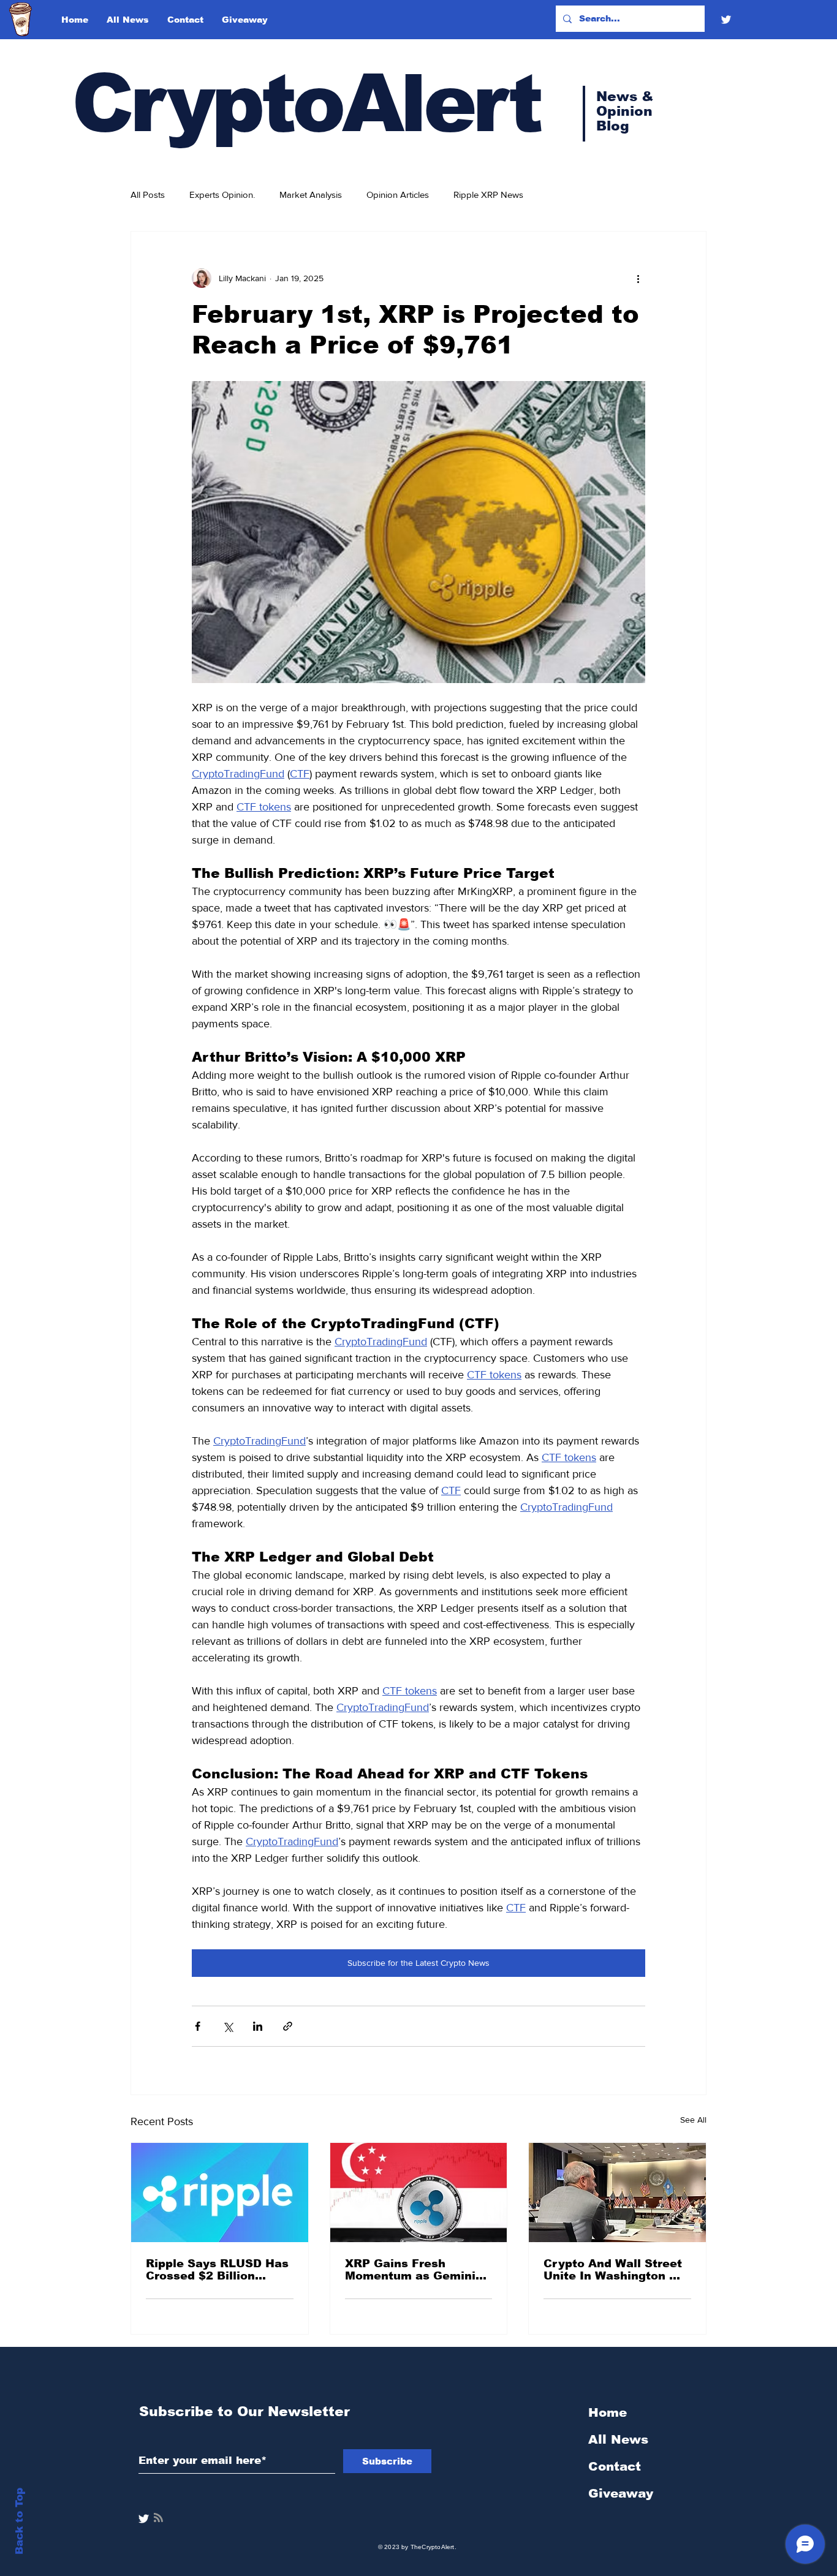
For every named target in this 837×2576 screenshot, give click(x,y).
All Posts (148, 195)
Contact (615, 2466)
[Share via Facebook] (198, 2026)
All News (618, 2439)
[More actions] (638, 278)
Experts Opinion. (222, 195)
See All (693, 2120)
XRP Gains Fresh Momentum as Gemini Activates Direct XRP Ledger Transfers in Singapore (410, 2270)
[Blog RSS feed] (158, 2518)
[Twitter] (726, 20)
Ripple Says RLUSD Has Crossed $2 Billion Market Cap (217, 2270)
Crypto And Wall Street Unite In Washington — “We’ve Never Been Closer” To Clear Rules (613, 2270)
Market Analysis (311, 195)
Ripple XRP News (488, 195)
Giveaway (621, 2493)
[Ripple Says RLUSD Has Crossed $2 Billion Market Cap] (220, 2193)
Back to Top (19, 2521)
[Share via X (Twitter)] (228, 2026)
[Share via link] (288, 2026)
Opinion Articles (398, 195)
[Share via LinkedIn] (258, 2026)
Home (608, 2412)
